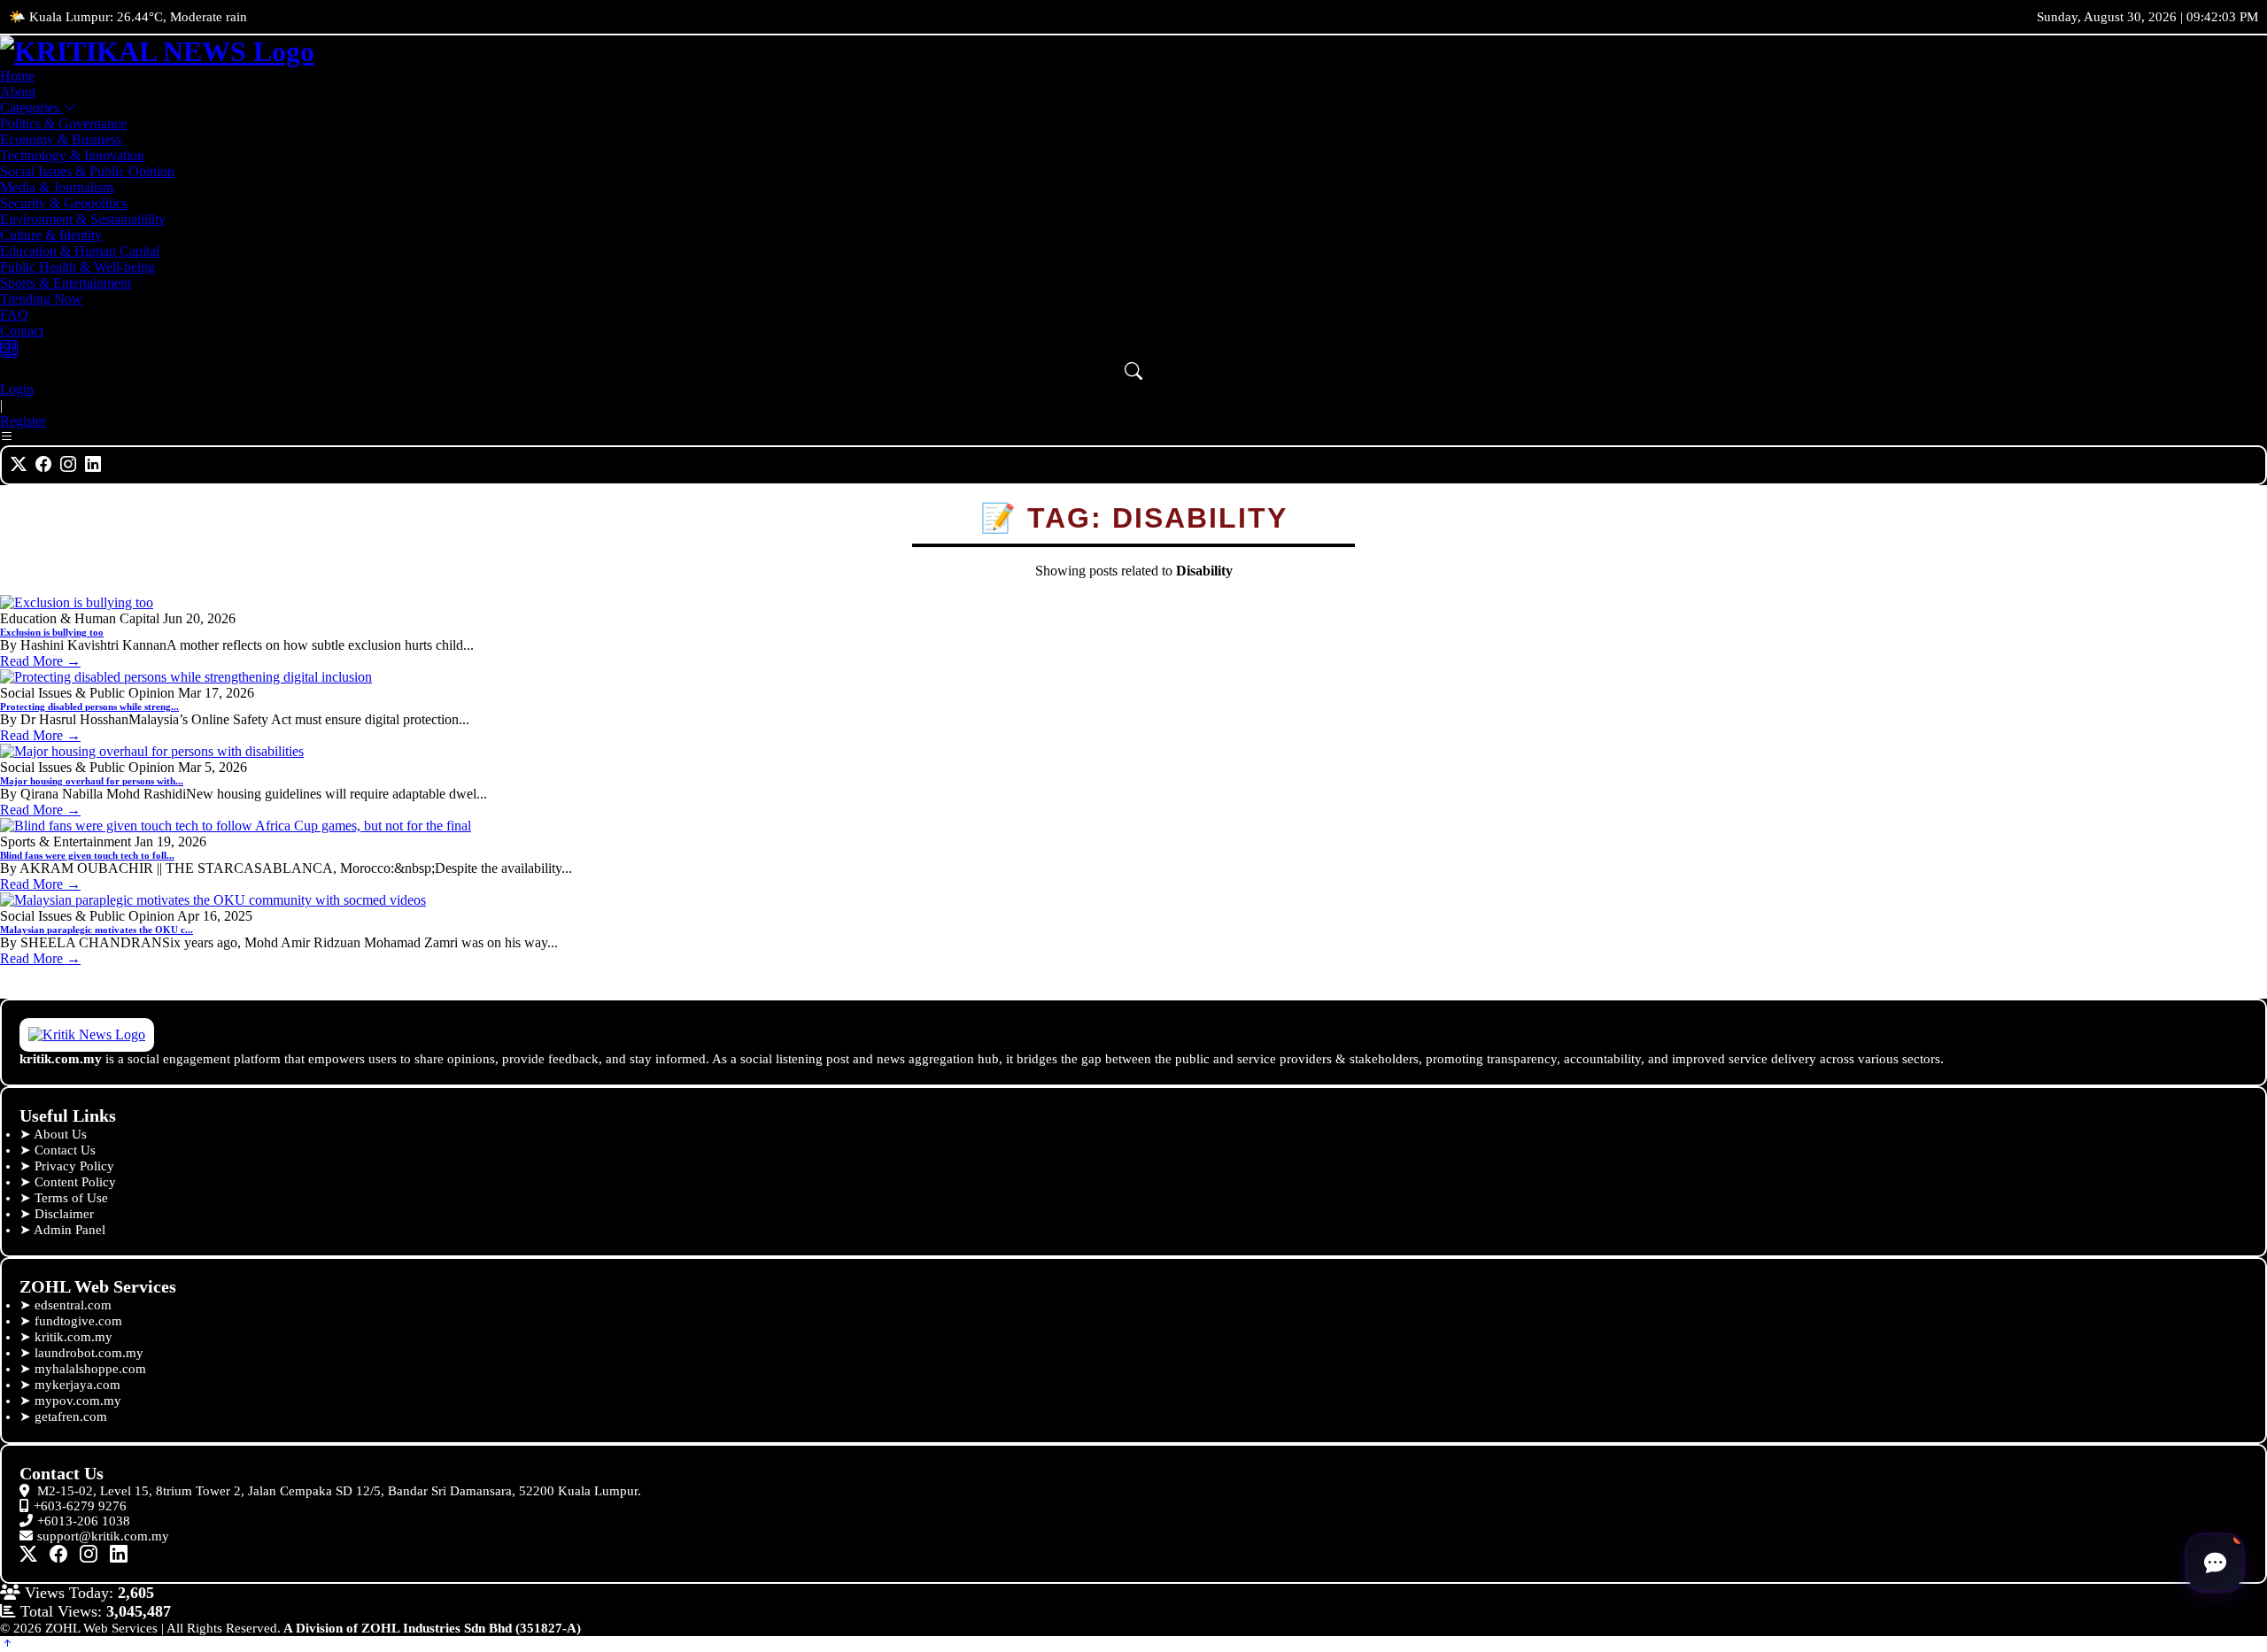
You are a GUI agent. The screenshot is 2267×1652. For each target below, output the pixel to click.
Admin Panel (70, 1230)
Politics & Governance (63, 124)
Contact (22, 331)
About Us (60, 1134)
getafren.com (71, 1417)
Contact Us (65, 1150)
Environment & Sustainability (83, 219)
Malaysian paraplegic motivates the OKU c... (97, 930)
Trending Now (41, 299)
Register (23, 421)
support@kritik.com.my (103, 1536)
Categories (31, 108)
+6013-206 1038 (84, 1521)
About (18, 92)
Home (17, 76)
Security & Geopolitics (64, 203)
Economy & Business (61, 139)
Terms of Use (71, 1198)
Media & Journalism (57, 187)
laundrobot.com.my (89, 1353)
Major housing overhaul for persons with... (92, 781)
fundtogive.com (78, 1321)
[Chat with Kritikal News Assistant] (2215, 1563)
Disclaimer (64, 1214)
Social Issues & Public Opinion (87, 171)
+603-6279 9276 (80, 1506)
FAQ (14, 315)
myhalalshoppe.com (90, 1369)
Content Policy (75, 1182)
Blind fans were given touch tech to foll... (87, 855)
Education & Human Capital (80, 251)
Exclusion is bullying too (52, 632)
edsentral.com (73, 1305)
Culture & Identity (51, 235)
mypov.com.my (78, 1401)
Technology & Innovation (72, 155)
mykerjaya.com (77, 1385)
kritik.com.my (74, 1337)
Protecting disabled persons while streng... (89, 706)
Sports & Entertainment (66, 283)
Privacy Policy (74, 1166)
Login (17, 389)
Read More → (40, 661)
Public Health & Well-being (77, 267)
